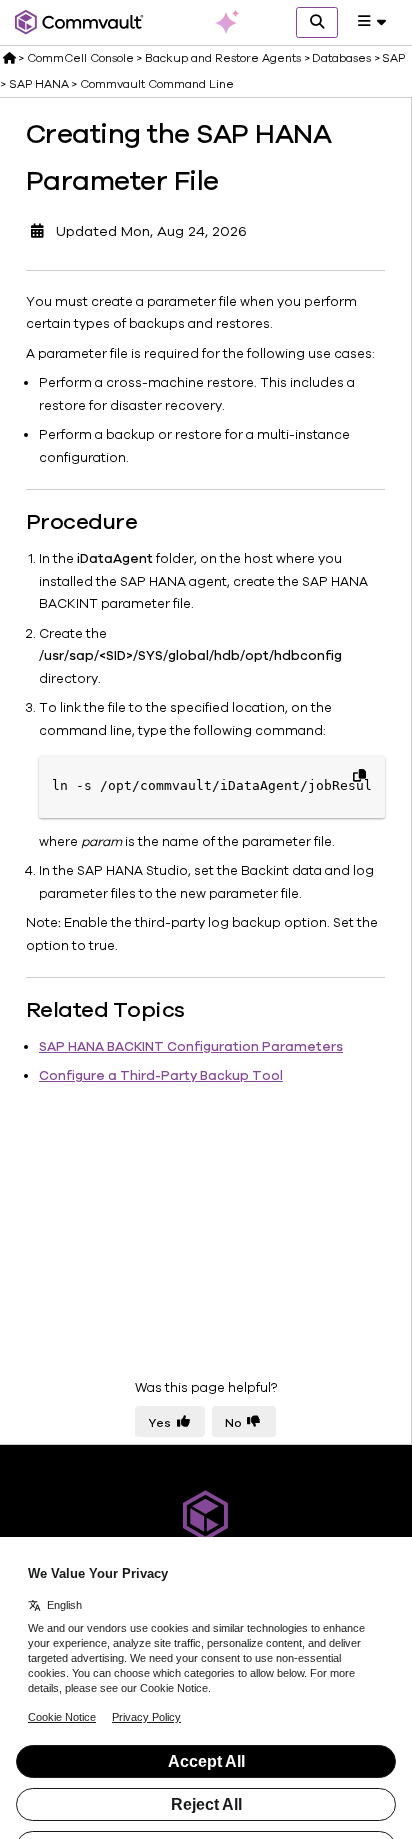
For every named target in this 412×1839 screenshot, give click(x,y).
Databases (341, 58)
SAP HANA (39, 84)
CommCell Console (80, 58)
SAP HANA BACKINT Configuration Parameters (191, 1047)
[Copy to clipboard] (359, 775)
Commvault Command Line (157, 84)
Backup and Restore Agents (223, 58)
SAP (393, 58)
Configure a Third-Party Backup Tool (161, 1076)
